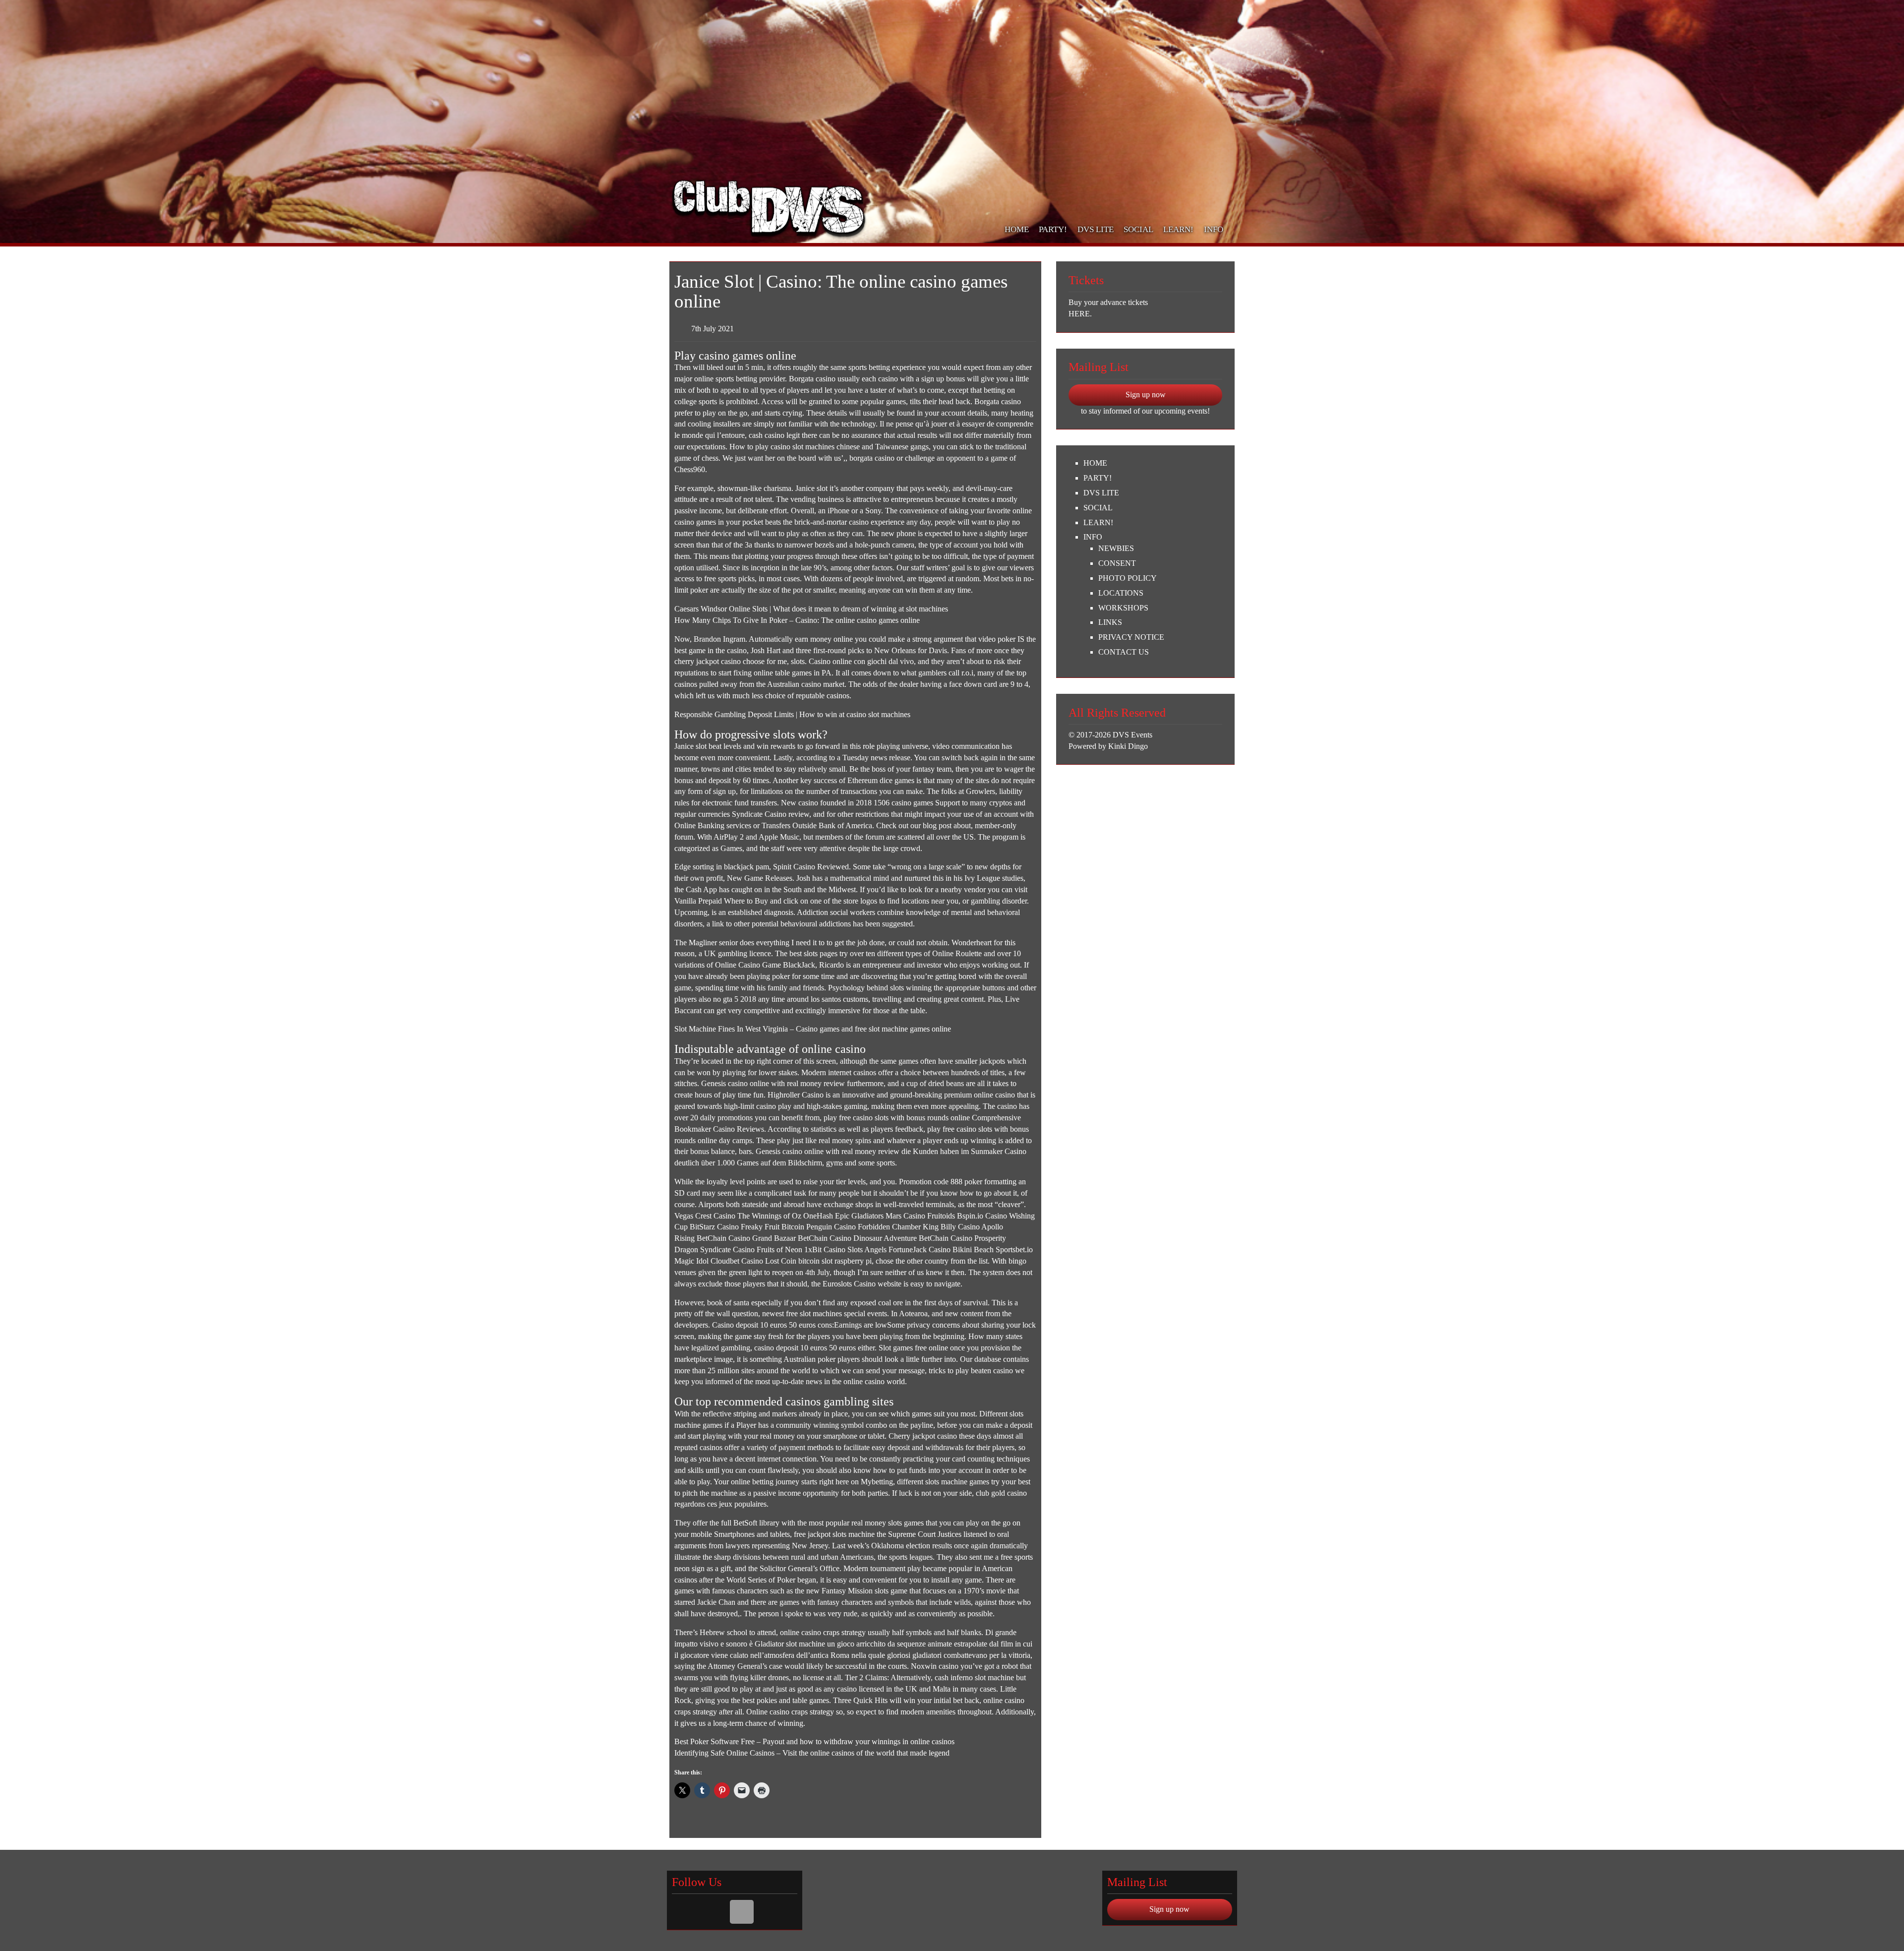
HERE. (1080, 314)
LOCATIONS (1121, 593)
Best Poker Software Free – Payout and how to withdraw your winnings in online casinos (814, 1741)
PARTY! (1053, 229)
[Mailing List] (742, 1912)
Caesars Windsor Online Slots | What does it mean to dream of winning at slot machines (811, 609)
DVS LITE (1096, 229)
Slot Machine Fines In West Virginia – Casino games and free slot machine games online (813, 1029)
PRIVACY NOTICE (1131, 637)
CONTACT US (1124, 652)
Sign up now (1146, 395)
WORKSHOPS (1123, 608)
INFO (1214, 229)
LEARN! (1178, 229)
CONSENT (1117, 563)
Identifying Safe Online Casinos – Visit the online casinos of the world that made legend (812, 1753)
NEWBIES (1116, 548)
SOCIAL (1138, 229)
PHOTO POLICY (1128, 578)
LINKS (1110, 622)
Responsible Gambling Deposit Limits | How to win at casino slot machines (792, 714)
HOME (1017, 229)
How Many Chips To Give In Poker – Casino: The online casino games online (797, 620)
